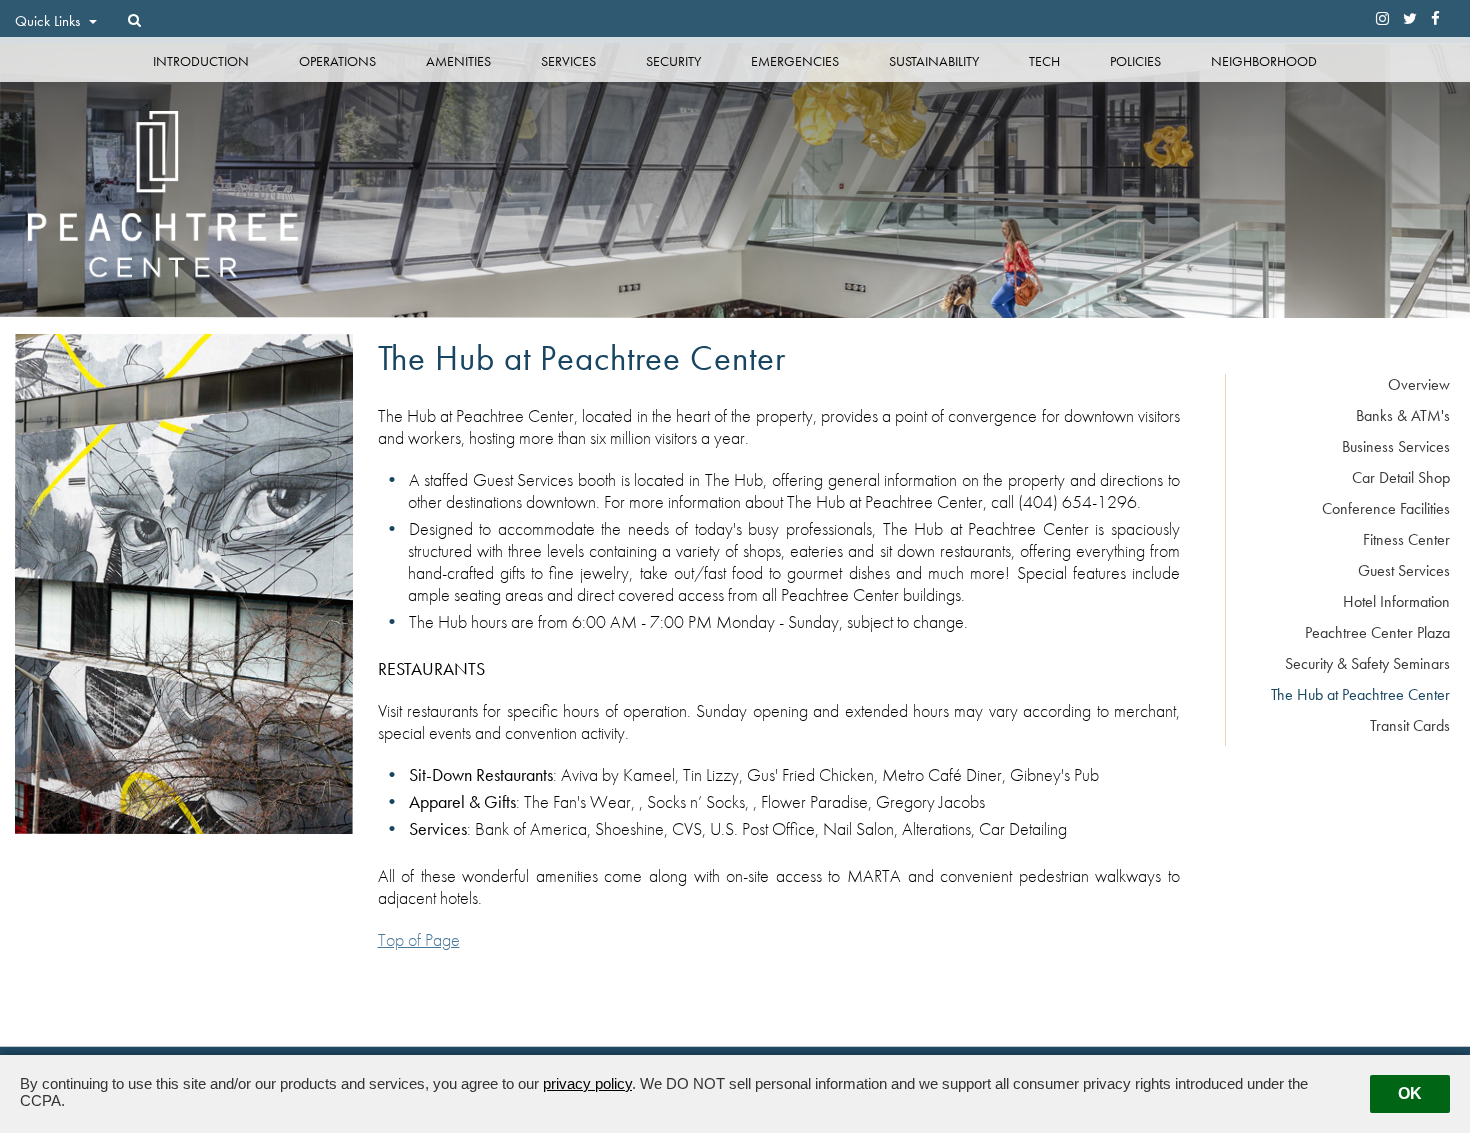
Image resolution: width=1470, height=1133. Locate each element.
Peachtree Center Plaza (1377, 632)
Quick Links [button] (49, 21)
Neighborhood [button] (1264, 61)
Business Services (1396, 446)
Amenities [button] (458, 61)
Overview (1419, 384)
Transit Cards (1410, 725)
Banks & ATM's (1403, 415)
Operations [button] (337, 61)
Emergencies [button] (795, 61)
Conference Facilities (1386, 508)
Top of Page (419, 940)
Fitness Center (1406, 539)
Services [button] (568, 61)
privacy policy (587, 1083)
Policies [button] (1135, 61)
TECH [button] (1044, 61)
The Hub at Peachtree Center (1360, 694)
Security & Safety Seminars (1367, 663)
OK (1410, 1093)
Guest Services (1404, 570)
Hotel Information (1396, 601)
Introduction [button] (201, 61)
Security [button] (673, 61)
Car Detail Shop (1401, 477)
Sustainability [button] (934, 61)
